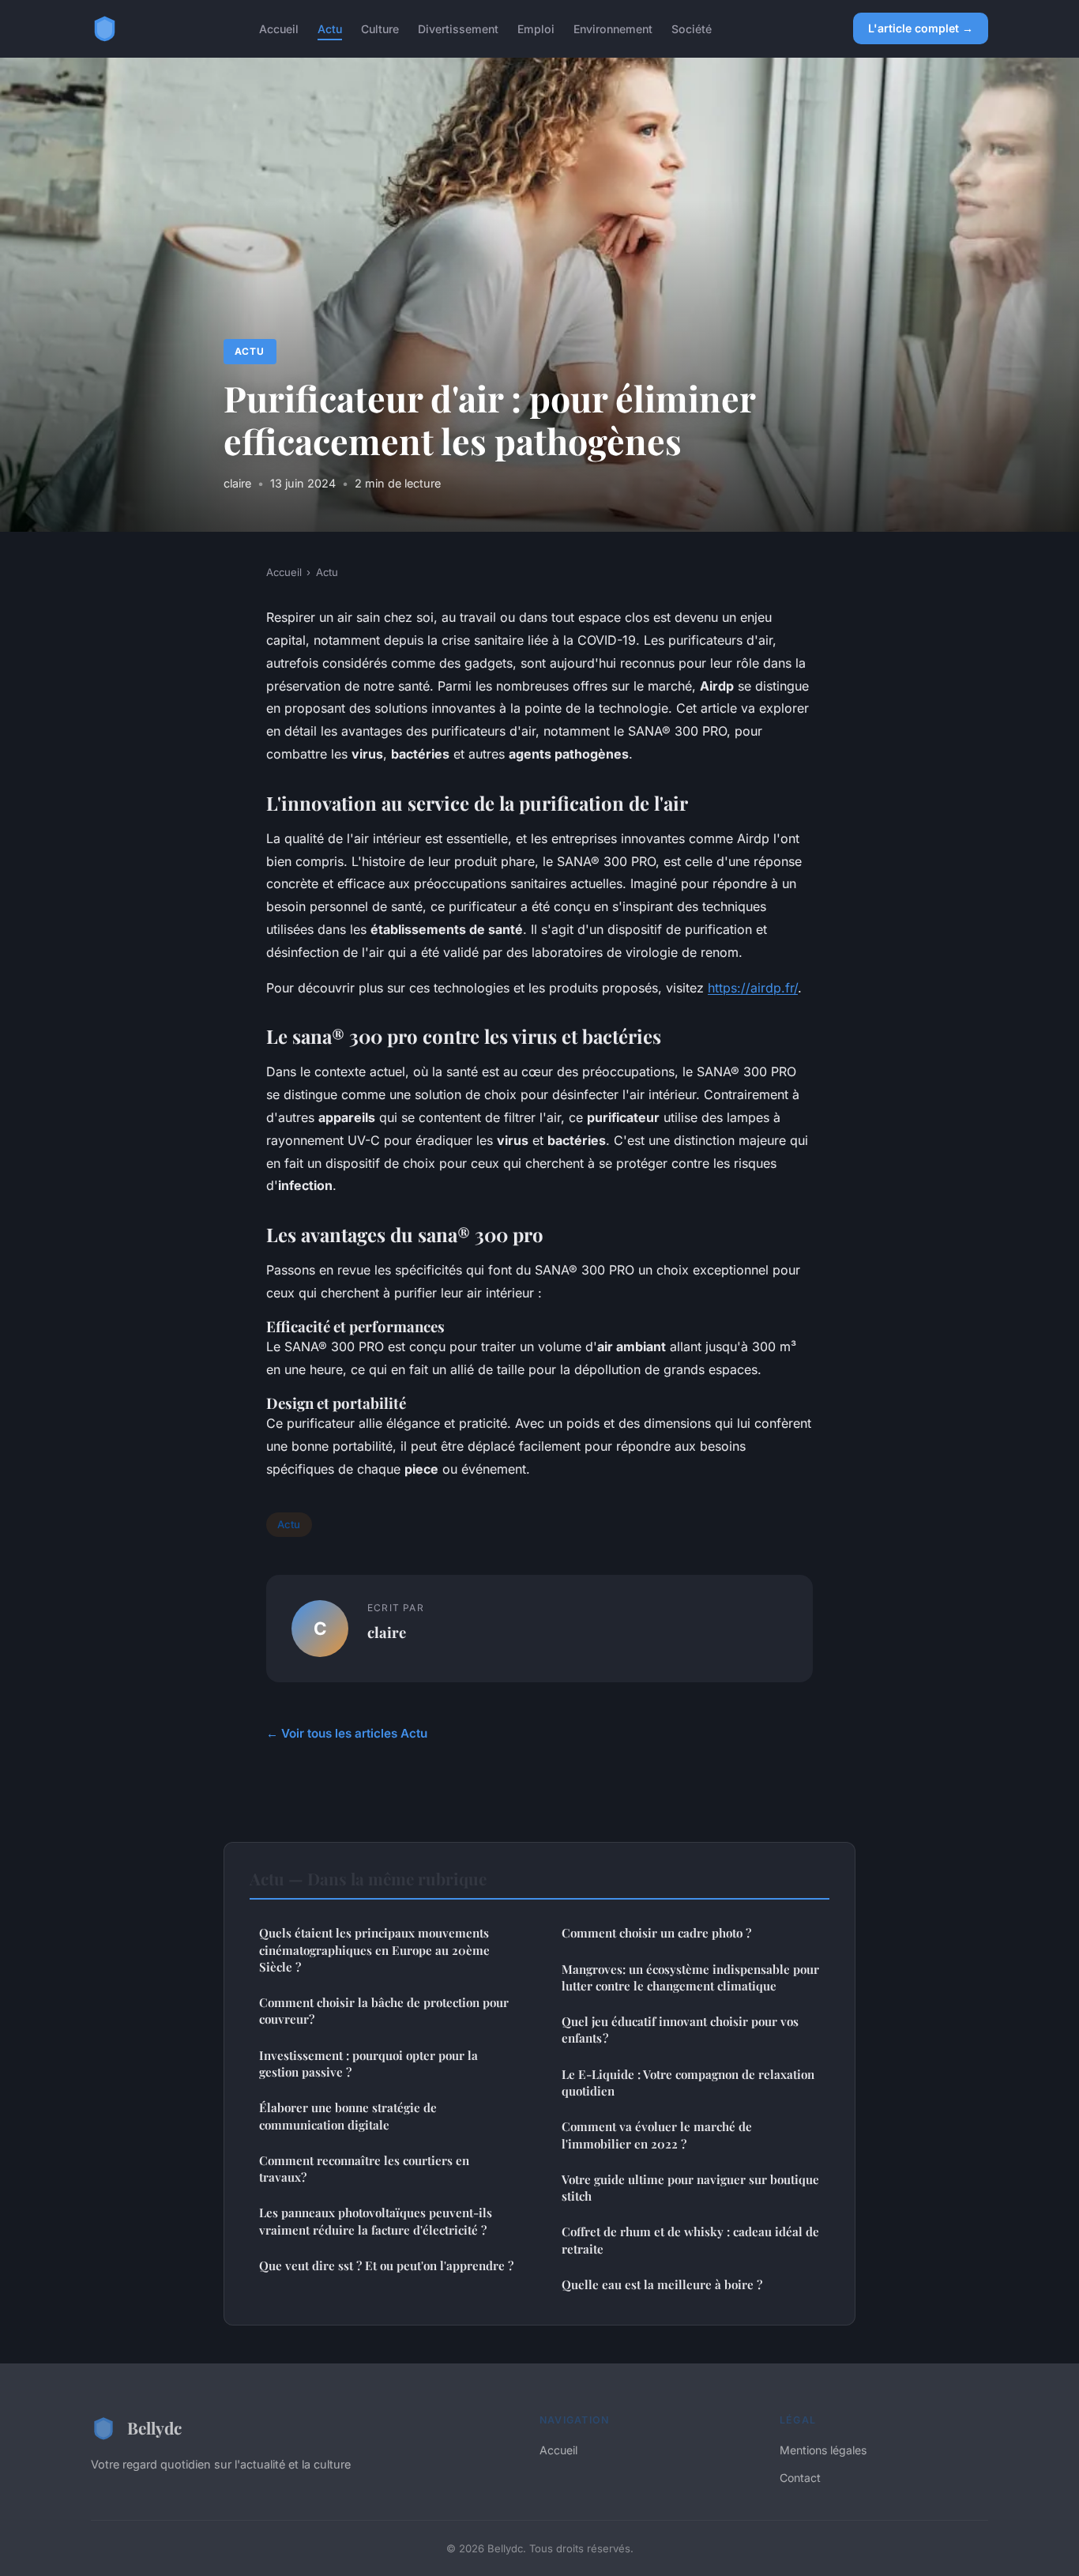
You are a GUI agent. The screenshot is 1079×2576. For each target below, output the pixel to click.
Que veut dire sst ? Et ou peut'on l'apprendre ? (386, 2265)
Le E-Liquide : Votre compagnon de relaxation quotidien (688, 2083)
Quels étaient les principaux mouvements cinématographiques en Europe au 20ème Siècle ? (374, 1950)
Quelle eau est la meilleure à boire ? (662, 2284)
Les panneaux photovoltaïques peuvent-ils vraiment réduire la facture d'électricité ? (376, 2221)
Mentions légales (823, 2450)
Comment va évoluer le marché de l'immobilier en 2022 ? (657, 2135)
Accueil (279, 28)
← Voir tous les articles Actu (347, 1733)
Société (692, 28)
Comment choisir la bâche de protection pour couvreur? (384, 2011)
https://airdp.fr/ (753, 988)
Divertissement (458, 28)
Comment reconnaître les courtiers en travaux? (364, 2169)
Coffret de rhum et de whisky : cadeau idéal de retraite (690, 2240)
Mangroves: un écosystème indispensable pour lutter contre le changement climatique (690, 1977)
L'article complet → (921, 28)
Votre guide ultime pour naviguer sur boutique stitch (690, 2188)
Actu (330, 28)
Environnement (613, 28)
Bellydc (154, 2427)
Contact (800, 2478)
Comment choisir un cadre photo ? (656, 1933)
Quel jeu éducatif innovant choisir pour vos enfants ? (680, 2030)
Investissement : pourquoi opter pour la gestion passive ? (368, 2064)
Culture (380, 28)
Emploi (536, 28)
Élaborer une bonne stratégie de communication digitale (348, 2116)
